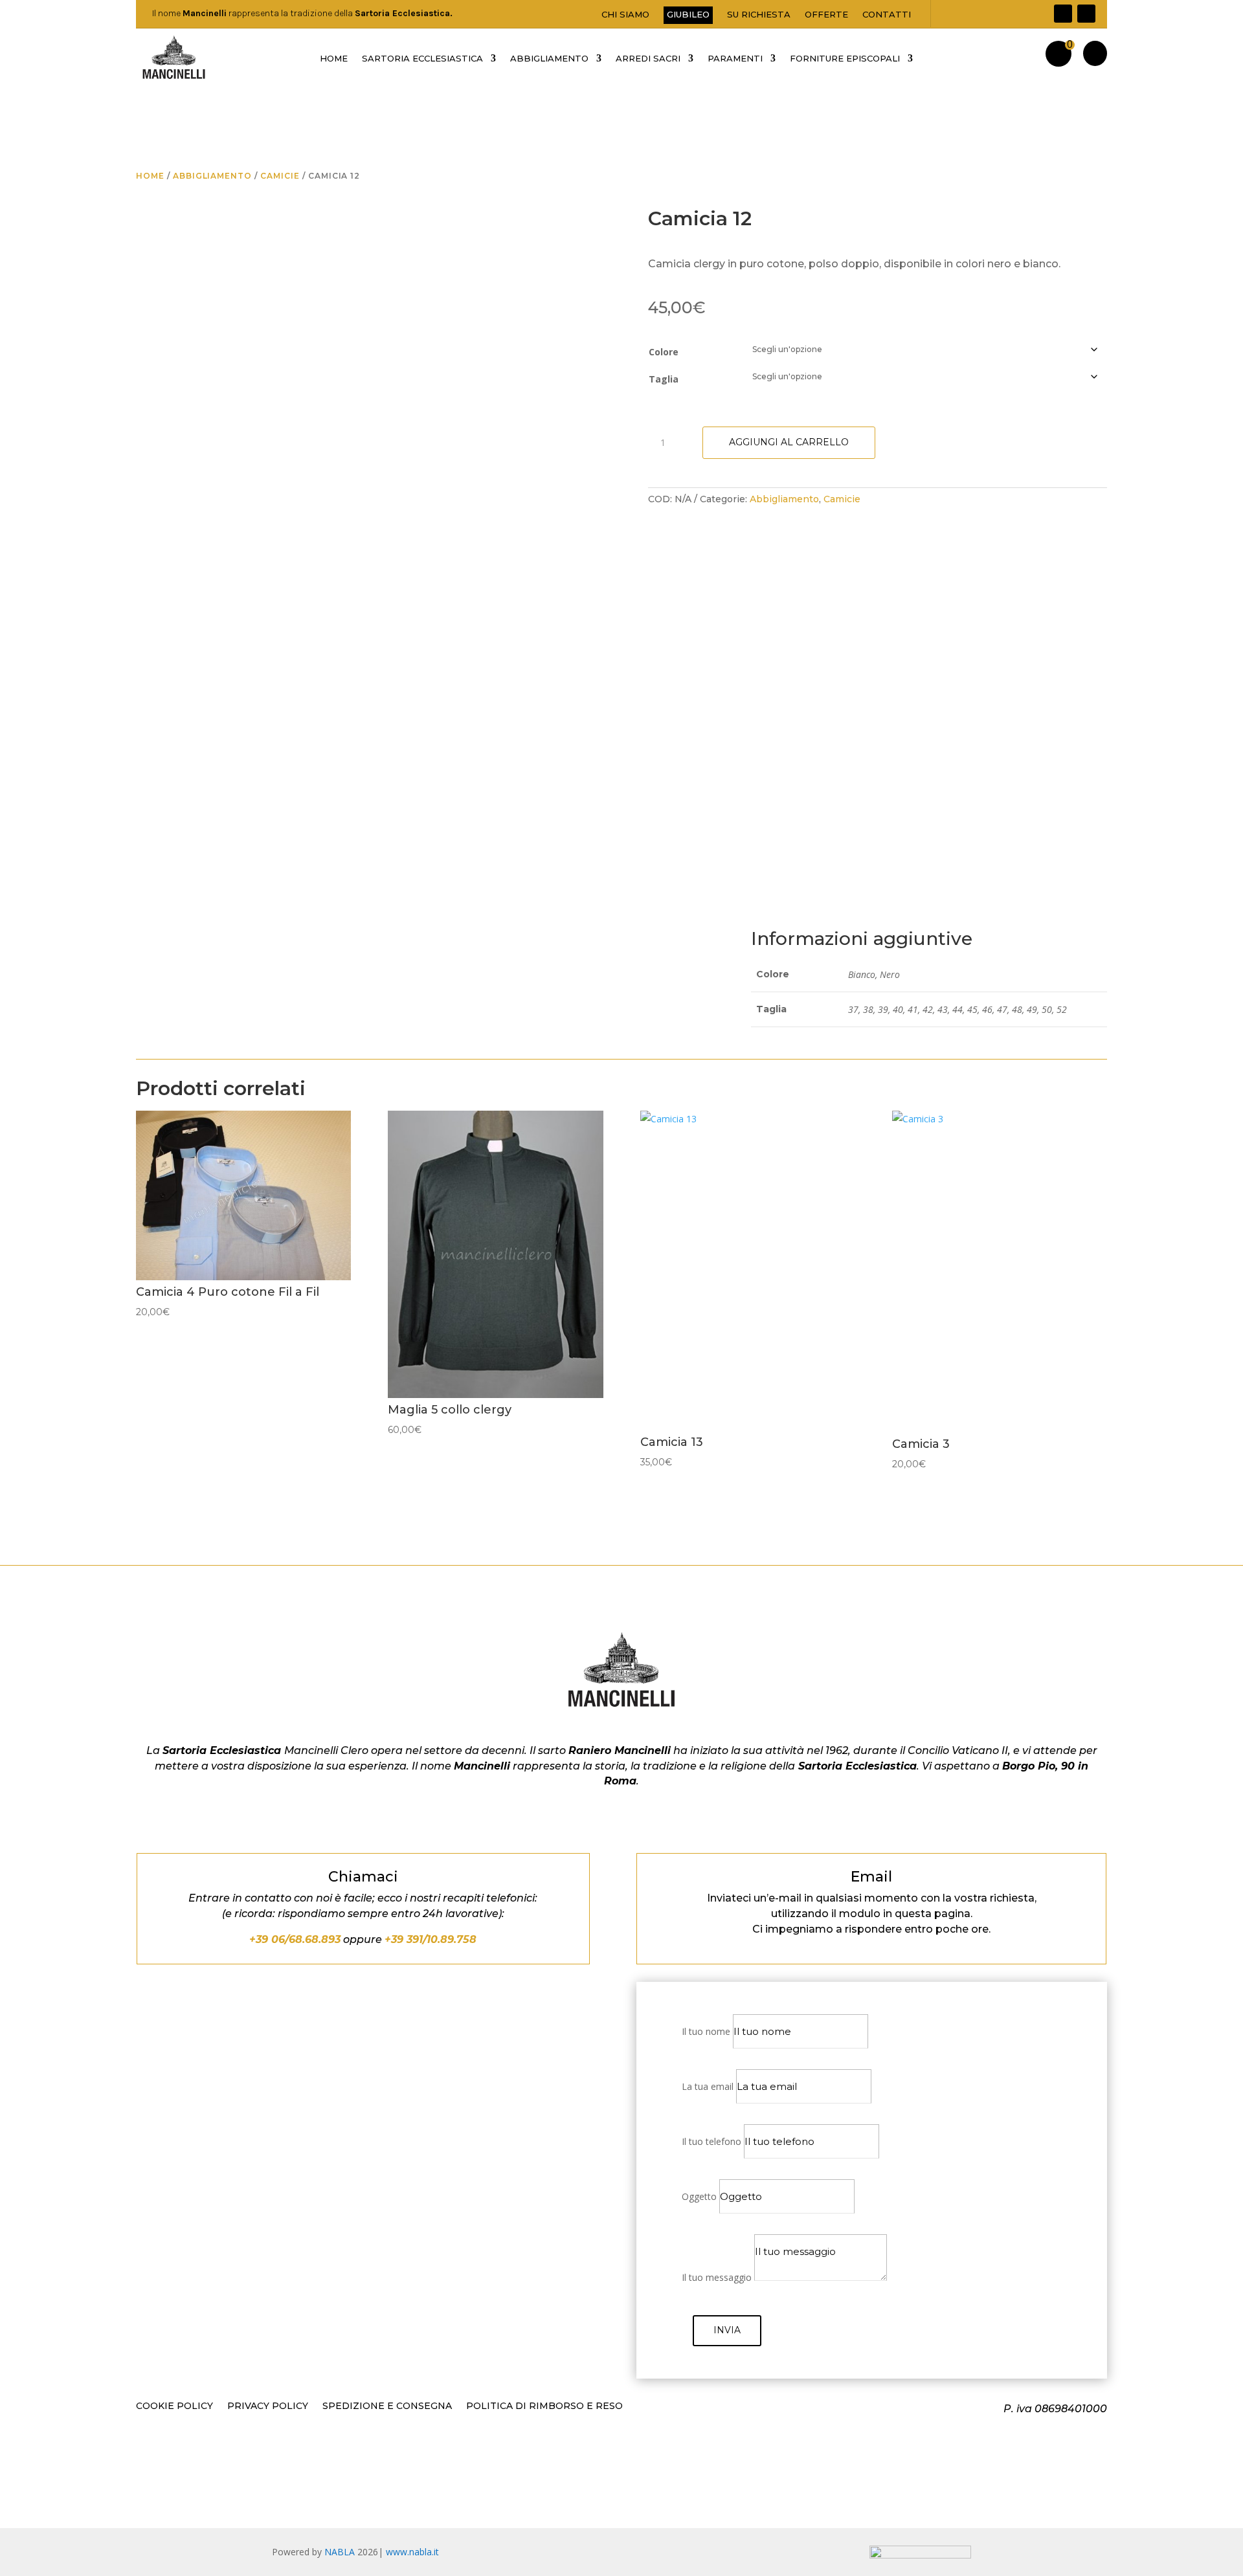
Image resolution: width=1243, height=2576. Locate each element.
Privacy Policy (268, 2406)
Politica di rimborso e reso (544, 2406)
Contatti (887, 15)
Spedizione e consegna (387, 2406)
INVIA (727, 2330)
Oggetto (699, 2196)
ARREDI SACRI (648, 59)
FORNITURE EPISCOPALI (845, 59)
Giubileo (688, 14)
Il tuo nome (706, 2031)
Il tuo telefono (711, 2141)
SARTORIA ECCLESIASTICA (422, 59)
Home (150, 176)
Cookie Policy (174, 2406)
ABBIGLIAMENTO (549, 59)
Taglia (664, 379)
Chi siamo (625, 15)
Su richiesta (759, 15)
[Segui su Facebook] (1063, 14)
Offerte (826, 15)
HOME (334, 59)
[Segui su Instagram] (1086, 14)
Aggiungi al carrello (789, 442)
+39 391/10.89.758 (431, 1939)
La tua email (708, 2086)
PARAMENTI (735, 59)
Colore (664, 352)
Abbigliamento (212, 176)
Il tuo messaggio (717, 2277)
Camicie (280, 176)
